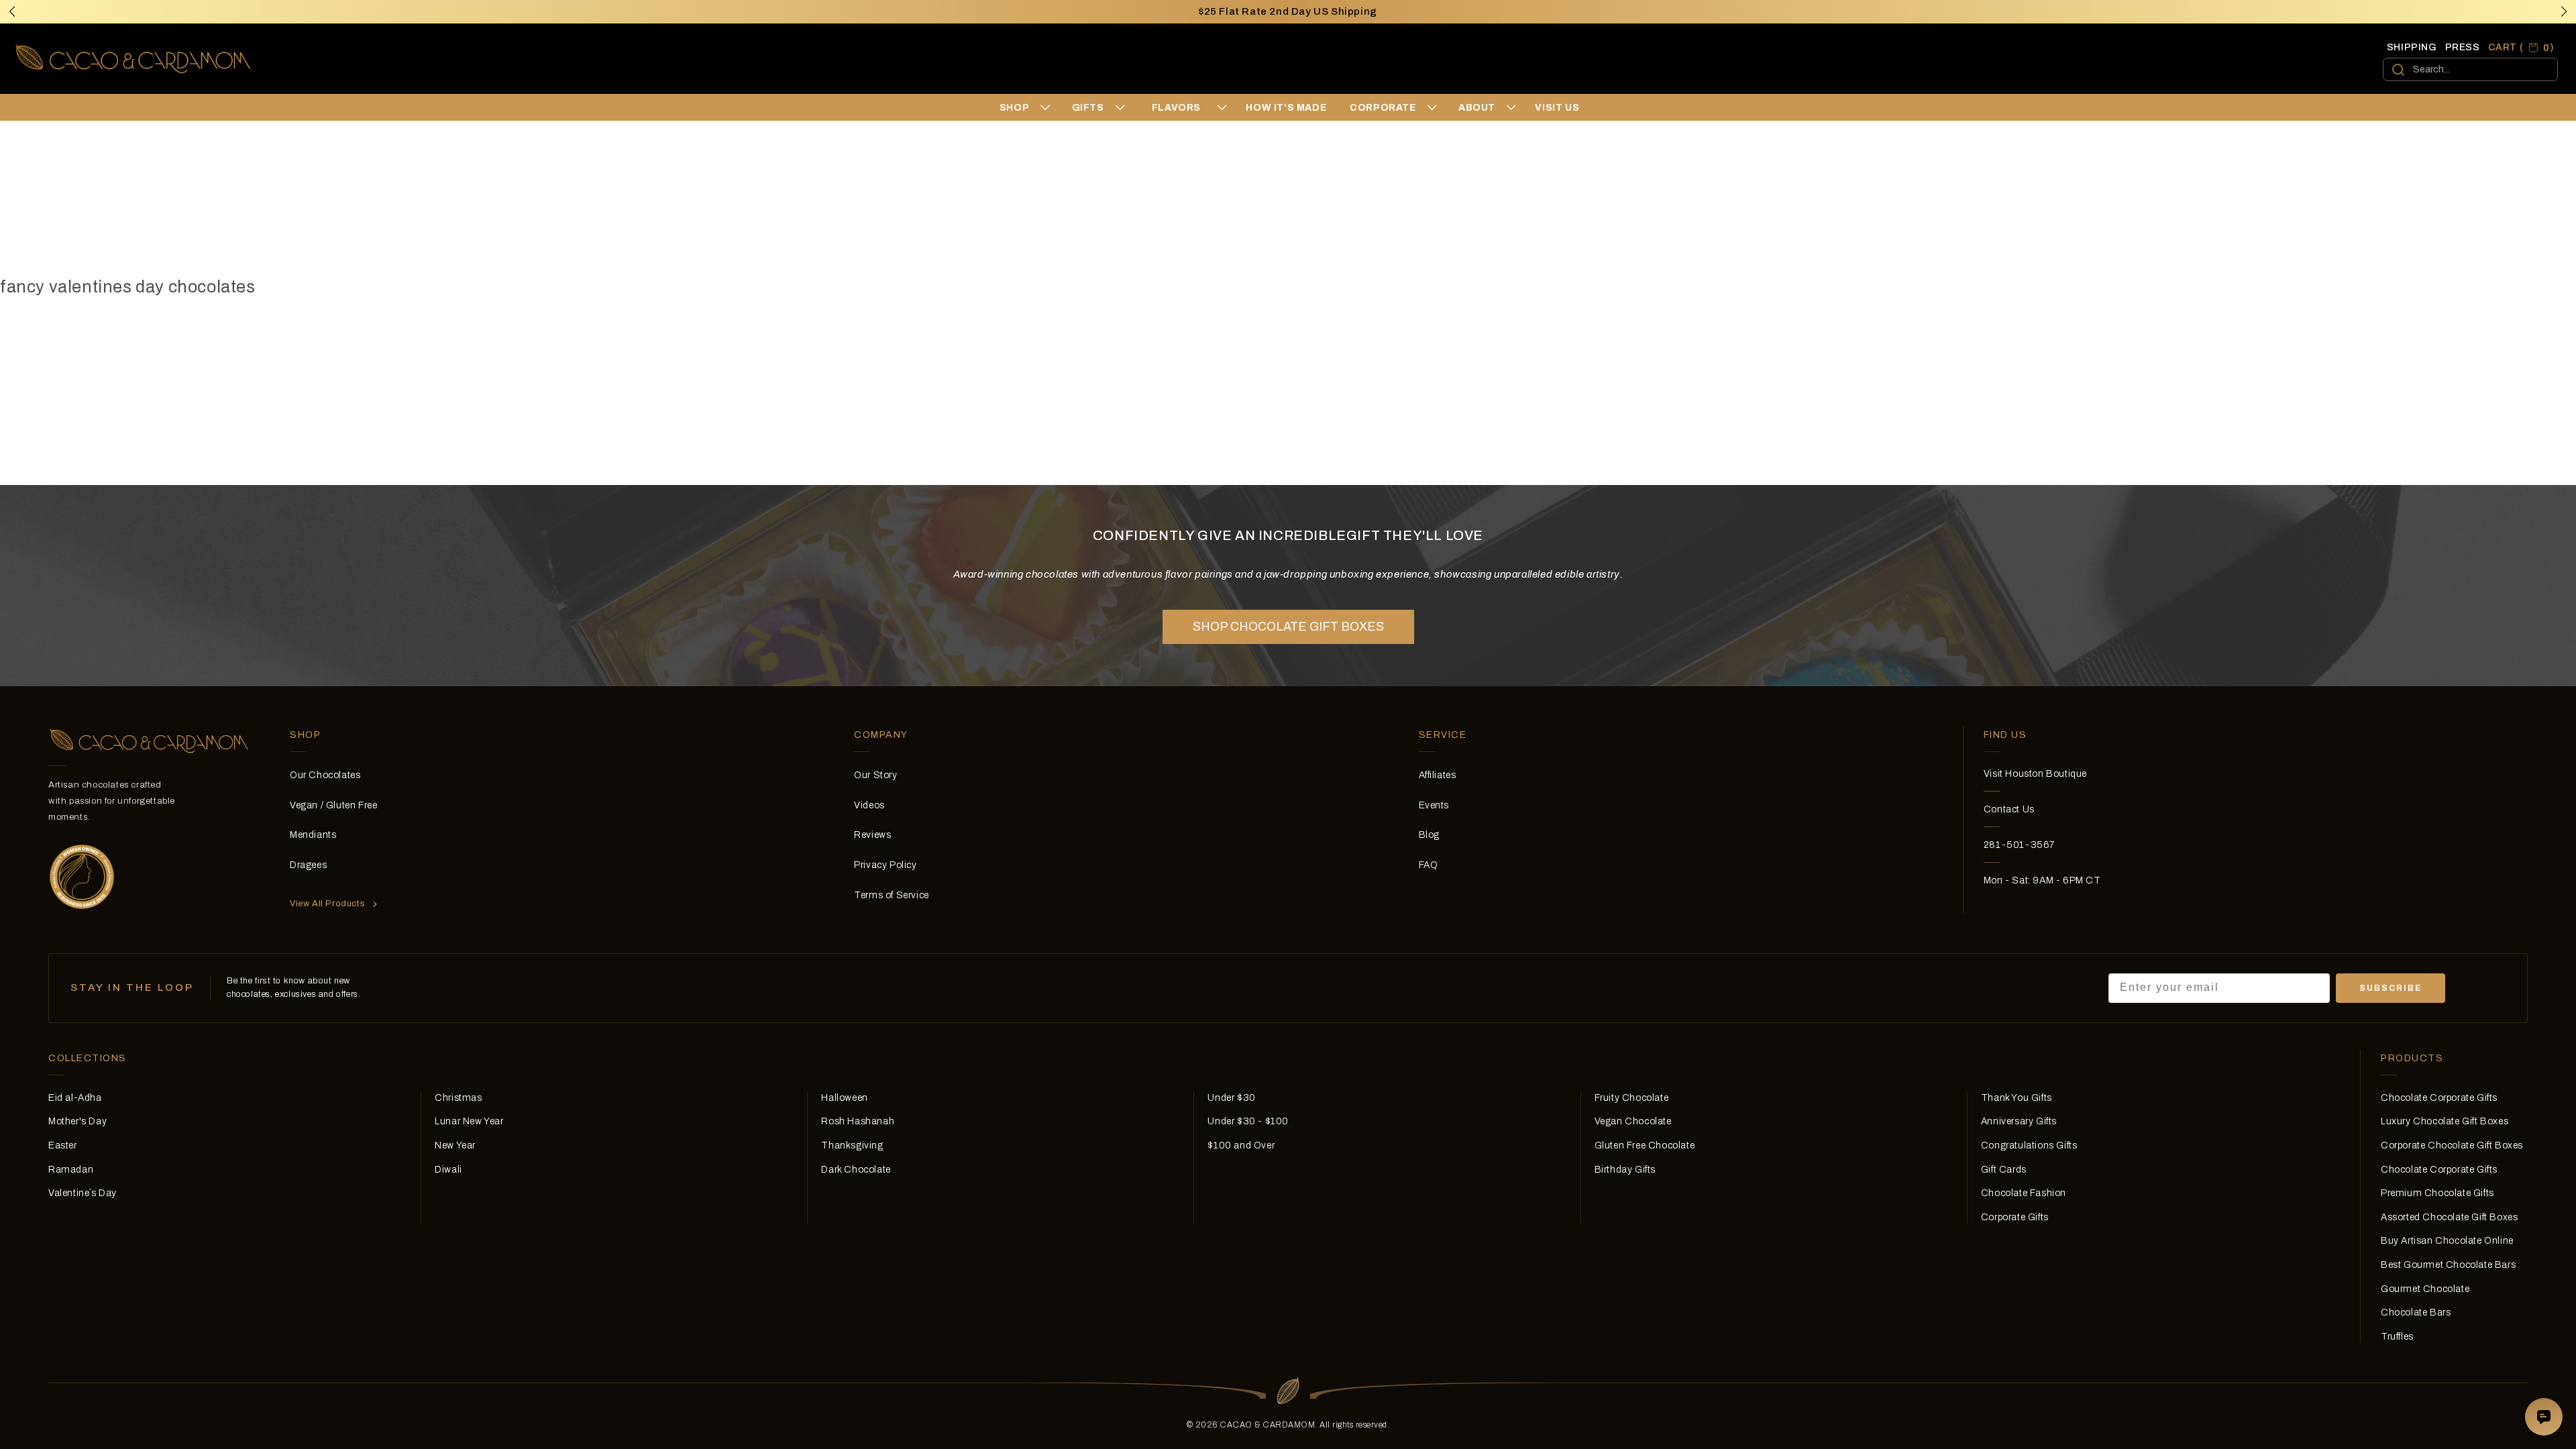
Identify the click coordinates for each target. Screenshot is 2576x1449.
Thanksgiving (852, 1145)
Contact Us (2009, 809)
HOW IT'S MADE (1286, 108)
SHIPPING (2412, 47)
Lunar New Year (469, 1121)
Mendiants (313, 835)
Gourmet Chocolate (2425, 1289)
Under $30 (1231, 1098)
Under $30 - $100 (1248, 1121)
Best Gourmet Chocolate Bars (2448, 1265)
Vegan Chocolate (1633, 1121)
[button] (2564, 11)
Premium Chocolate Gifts (2437, 1193)
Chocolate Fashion (2024, 1193)
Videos (869, 805)
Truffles (2397, 1337)
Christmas (458, 1098)
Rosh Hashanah (858, 1121)
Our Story (875, 775)
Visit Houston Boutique (2035, 774)
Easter (63, 1145)
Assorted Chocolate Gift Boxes (2449, 1217)
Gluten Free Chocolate (1645, 1145)
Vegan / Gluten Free (333, 805)
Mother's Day (77, 1121)
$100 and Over (1241, 1145)
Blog (1429, 835)
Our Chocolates (325, 775)
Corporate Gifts (2015, 1217)
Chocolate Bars (2416, 1312)
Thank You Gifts (2017, 1098)
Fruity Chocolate (1632, 1098)
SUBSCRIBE (2391, 988)
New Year (455, 1145)
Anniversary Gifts (2019, 1121)
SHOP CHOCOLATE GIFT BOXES (1288, 627)
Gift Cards (2004, 1170)
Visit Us (1557, 108)
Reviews (872, 835)
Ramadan (71, 1170)
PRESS (2463, 47)
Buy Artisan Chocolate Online (2447, 1241)
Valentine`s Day (83, 1193)
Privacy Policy (885, 865)
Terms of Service (892, 895)
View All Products (327, 904)
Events (1434, 805)
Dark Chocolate (856, 1170)
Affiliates (1438, 775)
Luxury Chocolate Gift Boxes (2445, 1121)
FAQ (1429, 865)
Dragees (308, 865)
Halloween (844, 1098)
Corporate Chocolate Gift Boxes (2452, 1145)
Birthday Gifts (1625, 1170)
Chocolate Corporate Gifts (2439, 1098)
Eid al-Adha (75, 1098)
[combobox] (2470, 69)
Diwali (448, 1170)
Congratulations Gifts (2029, 1145)
